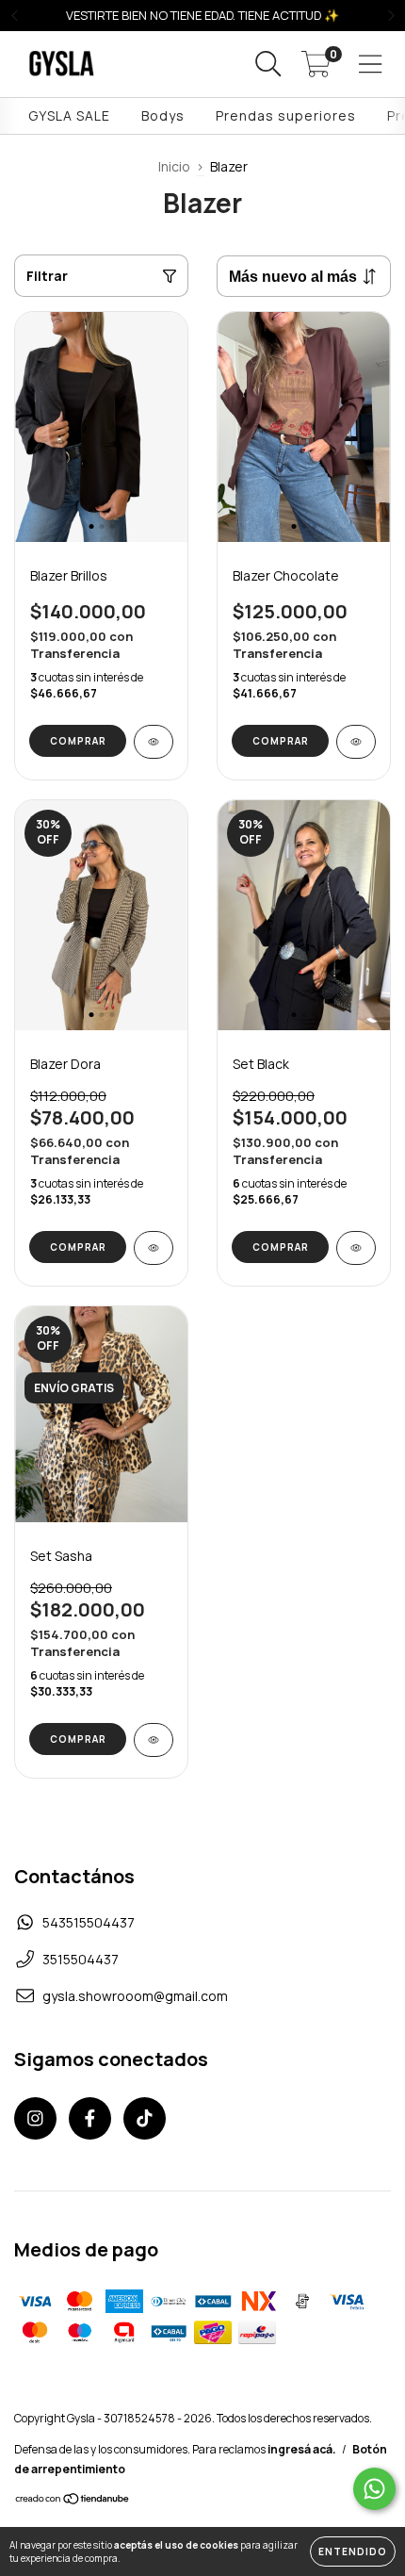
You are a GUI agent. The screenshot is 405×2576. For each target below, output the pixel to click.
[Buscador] (268, 65)
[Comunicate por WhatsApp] (374, 2489)
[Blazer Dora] (154, 1248)
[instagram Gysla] (35, 2118)
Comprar (78, 741)
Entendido (353, 2551)
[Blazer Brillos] (154, 742)
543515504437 (89, 1922)
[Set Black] (356, 1248)
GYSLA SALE (69, 115)
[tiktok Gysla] (145, 2118)
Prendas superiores (286, 115)
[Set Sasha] (154, 1740)
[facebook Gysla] (90, 2118)
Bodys (163, 115)
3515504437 (81, 1959)
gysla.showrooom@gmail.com (135, 1996)
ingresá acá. (302, 2449)
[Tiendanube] (73, 2500)
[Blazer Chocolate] (356, 742)
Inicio (174, 166)
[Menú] (371, 65)
